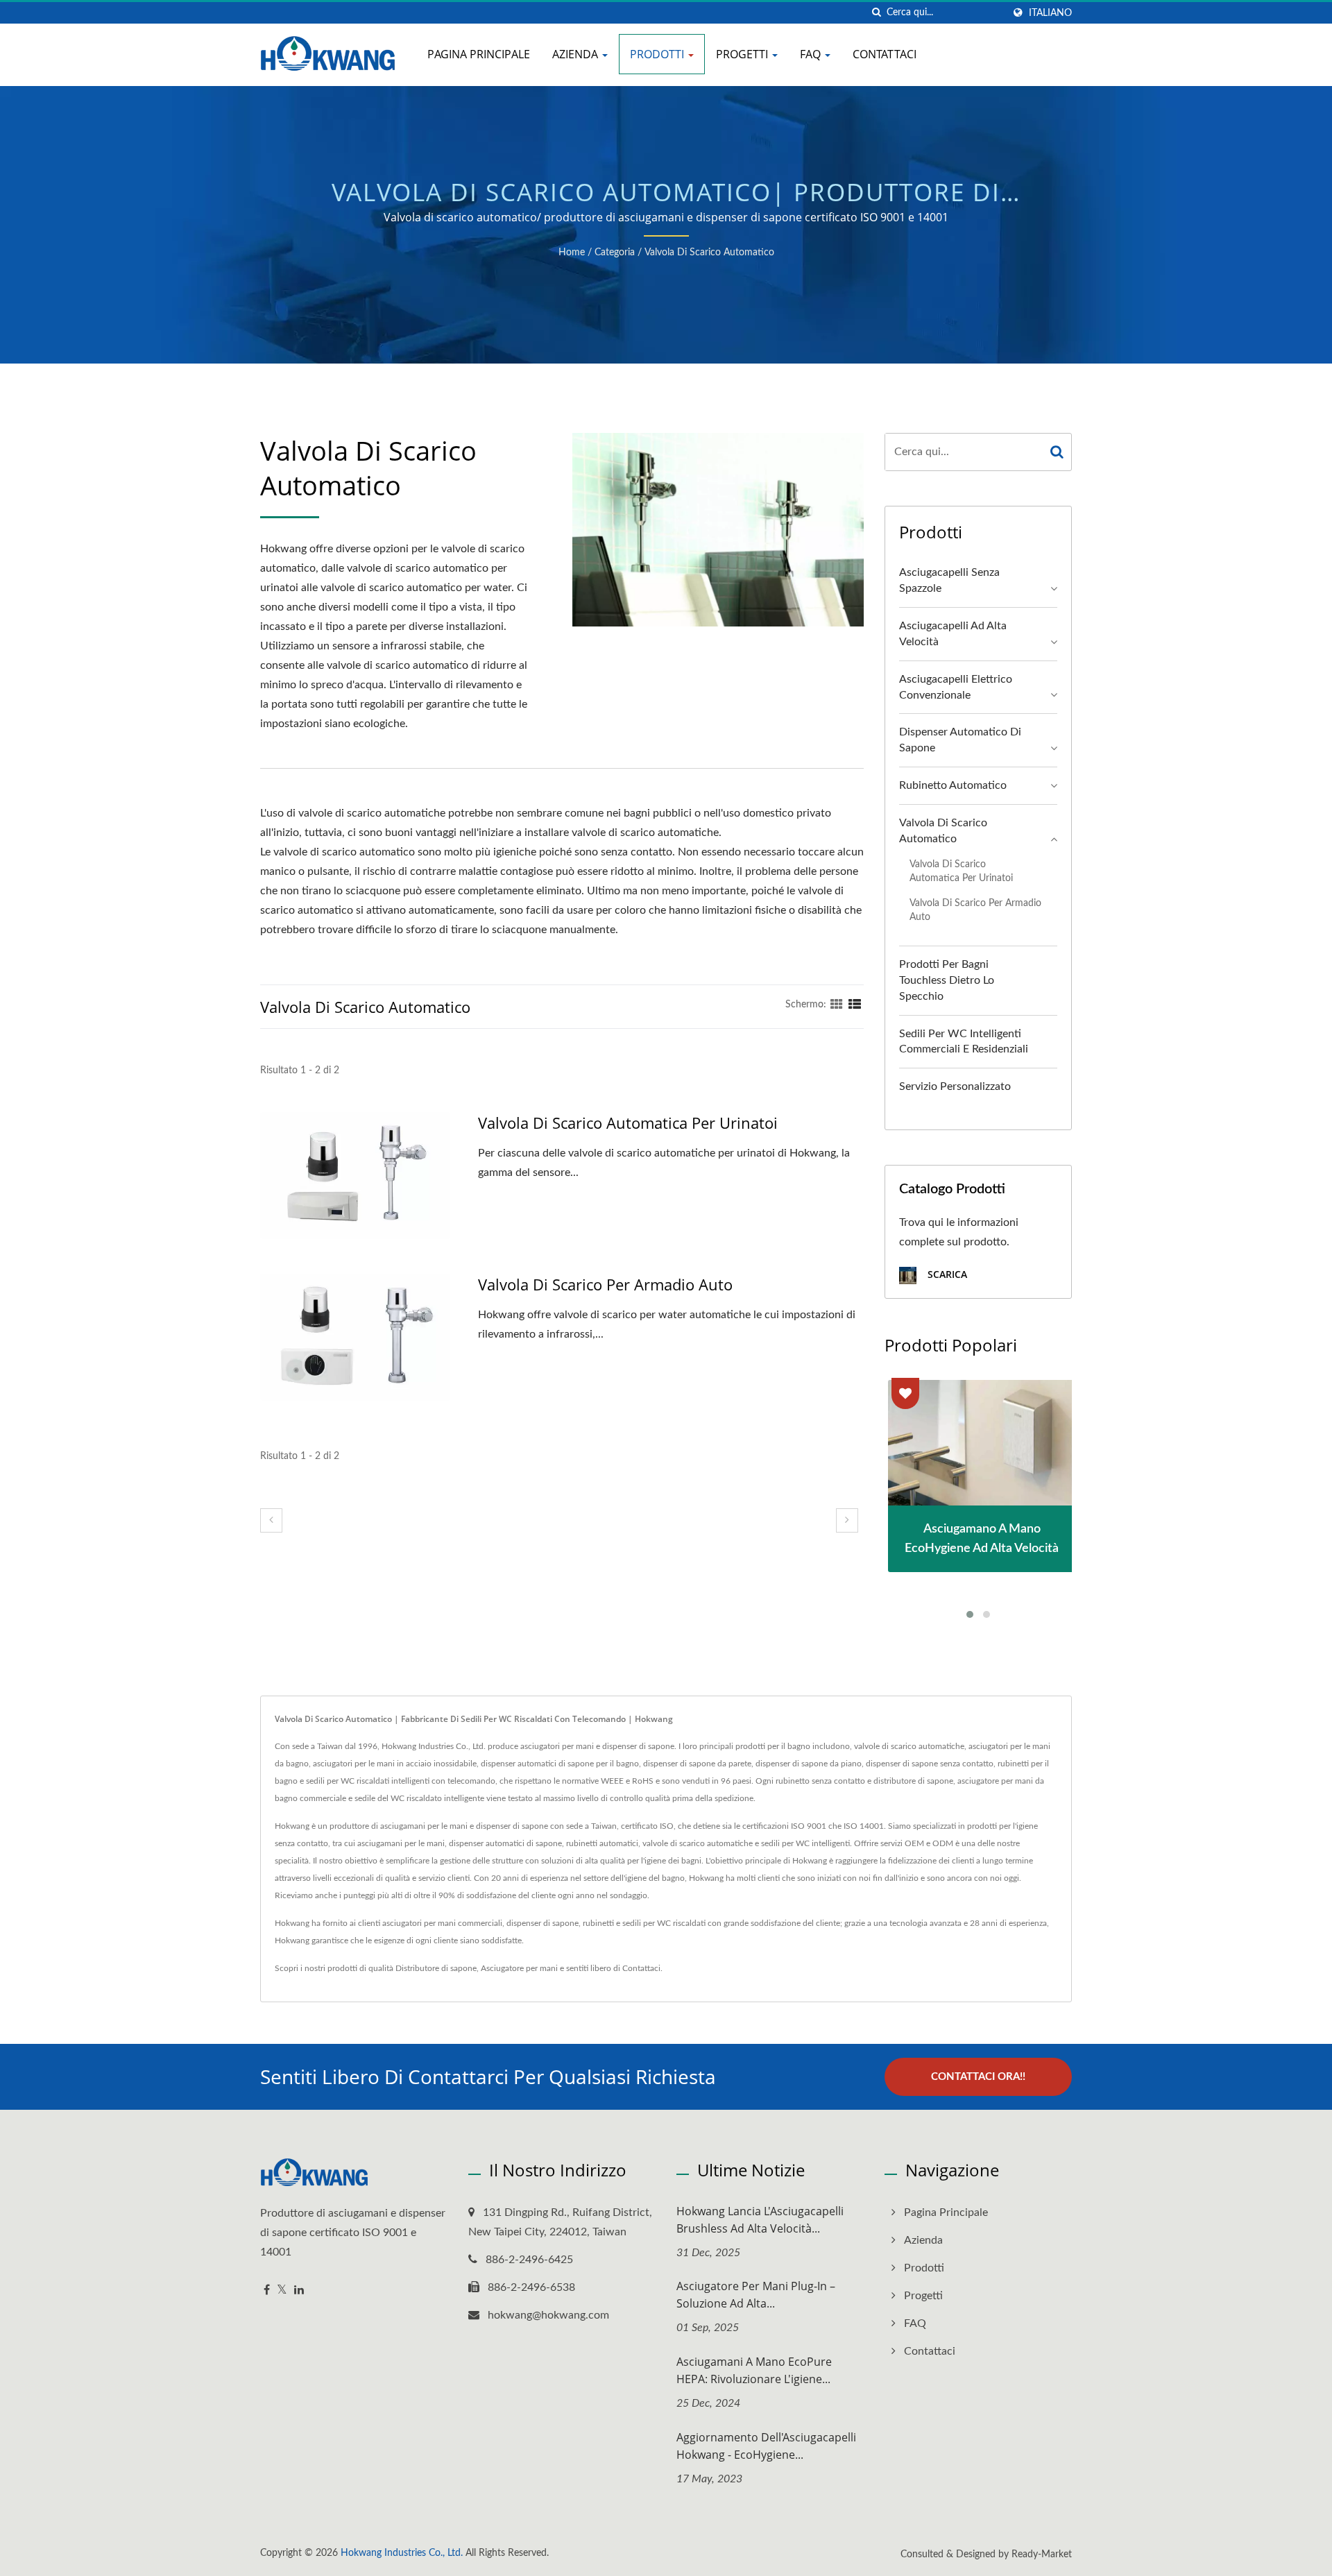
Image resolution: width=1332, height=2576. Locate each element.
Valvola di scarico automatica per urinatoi (628, 1123)
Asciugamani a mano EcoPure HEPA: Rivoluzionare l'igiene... (754, 2370)
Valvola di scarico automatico (709, 253)
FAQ (812, 54)
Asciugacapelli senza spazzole (949, 580)
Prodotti (658, 54)
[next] (847, 1520)
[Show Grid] (837, 1005)
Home (572, 253)
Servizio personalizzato (955, 1086)
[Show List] (855, 1005)
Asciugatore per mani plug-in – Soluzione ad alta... (756, 2295)
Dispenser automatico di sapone (960, 740)
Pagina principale (479, 54)
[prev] (271, 1520)
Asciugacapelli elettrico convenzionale (956, 687)
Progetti (743, 54)
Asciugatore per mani (519, 1968)
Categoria (615, 253)
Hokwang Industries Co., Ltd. (402, 2553)
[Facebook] (267, 2291)
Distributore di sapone (436, 1968)
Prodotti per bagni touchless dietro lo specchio (947, 980)
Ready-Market (1042, 2554)
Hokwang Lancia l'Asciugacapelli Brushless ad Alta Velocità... (760, 2220)
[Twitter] (282, 2291)
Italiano (1050, 13)
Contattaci (885, 54)
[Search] (1057, 452)
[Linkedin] (299, 2291)
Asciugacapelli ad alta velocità (953, 634)
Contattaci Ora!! (978, 2077)
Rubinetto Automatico (953, 785)
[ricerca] (876, 13)
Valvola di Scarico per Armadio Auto (605, 1284)
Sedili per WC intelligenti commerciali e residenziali (964, 1042)
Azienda (577, 54)
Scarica (946, 1274)
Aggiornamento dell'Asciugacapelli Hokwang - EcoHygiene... (766, 2446)
